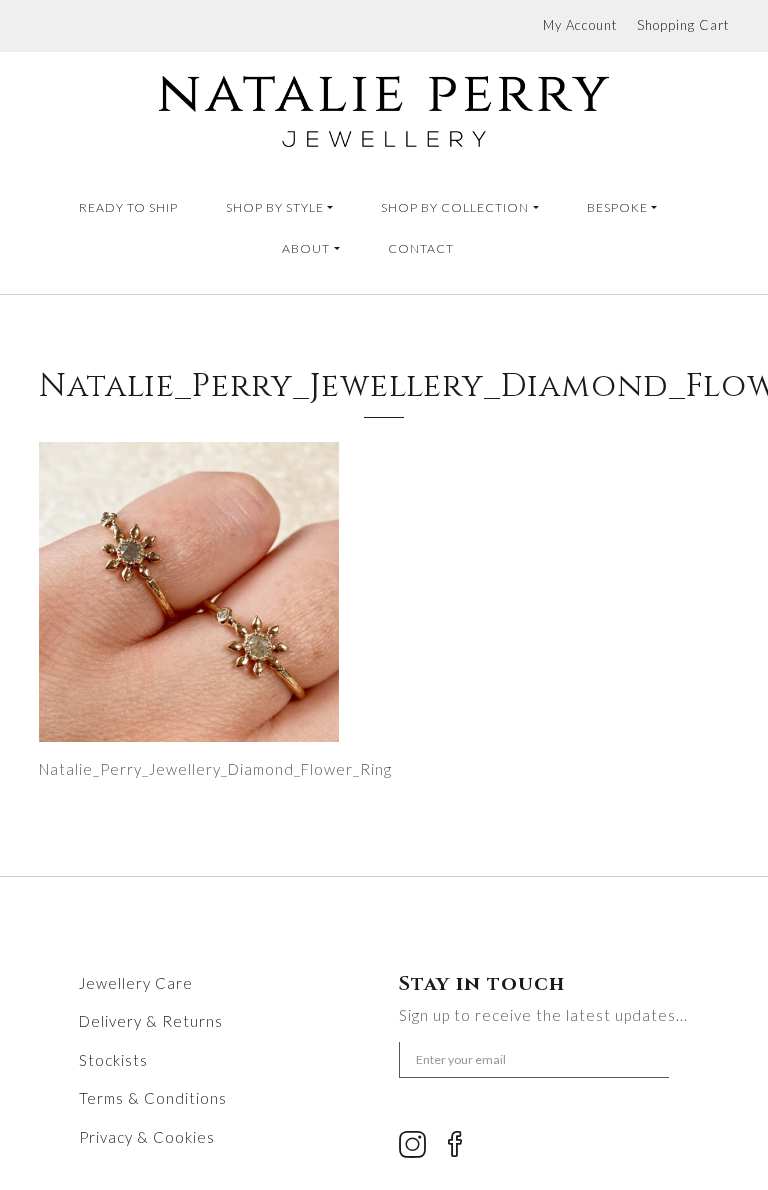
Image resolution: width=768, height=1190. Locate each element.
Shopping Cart (683, 25)
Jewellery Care (136, 983)
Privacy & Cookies (147, 1137)
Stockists (113, 1060)
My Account (580, 25)
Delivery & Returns (151, 1021)
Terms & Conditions (153, 1098)
